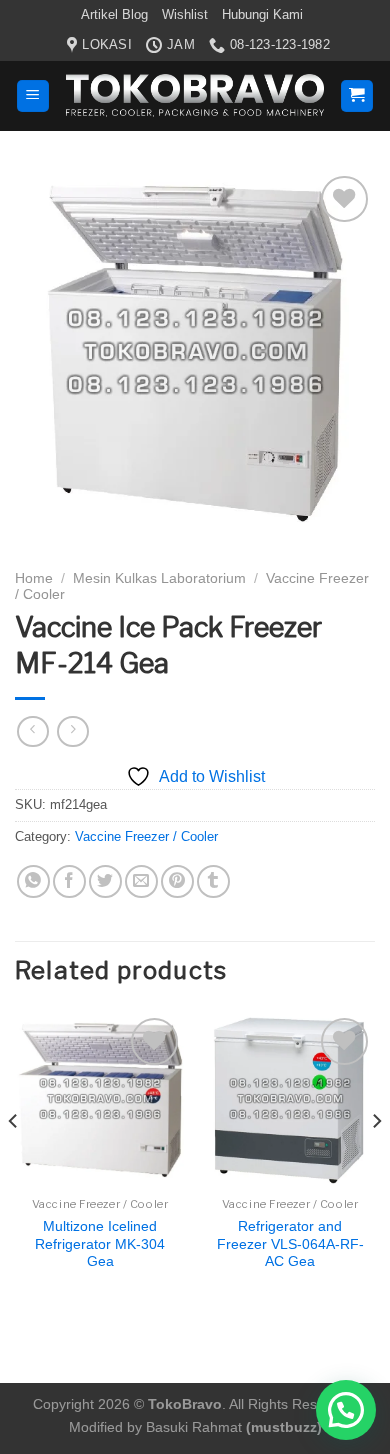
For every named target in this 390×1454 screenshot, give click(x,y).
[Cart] (357, 96)
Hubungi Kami (262, 14)
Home (34, 578)
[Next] (376, 1161)
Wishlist (185, 14)
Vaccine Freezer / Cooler (146, 836)
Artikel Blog (114, 14)
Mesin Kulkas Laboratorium (159, 578)
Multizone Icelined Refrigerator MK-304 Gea (100, 1244)
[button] (346, 1410)
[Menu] (33, 96)
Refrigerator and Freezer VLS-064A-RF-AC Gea (290, 1244)
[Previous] (14, 1161)
